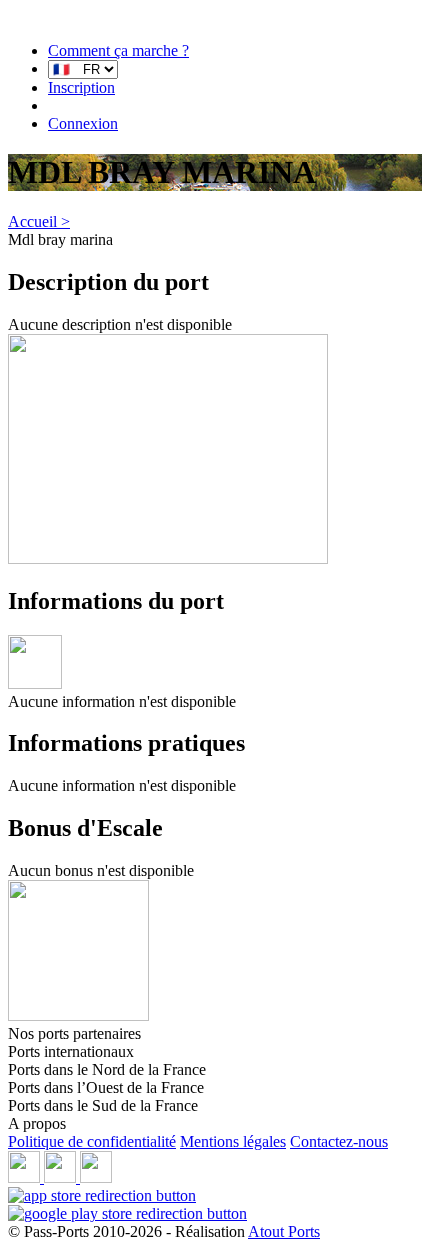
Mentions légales (233, 1141)
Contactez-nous (339, 1141)
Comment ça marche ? (118, 50)
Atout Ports (284, 1231)
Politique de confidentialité (92, 1141)
